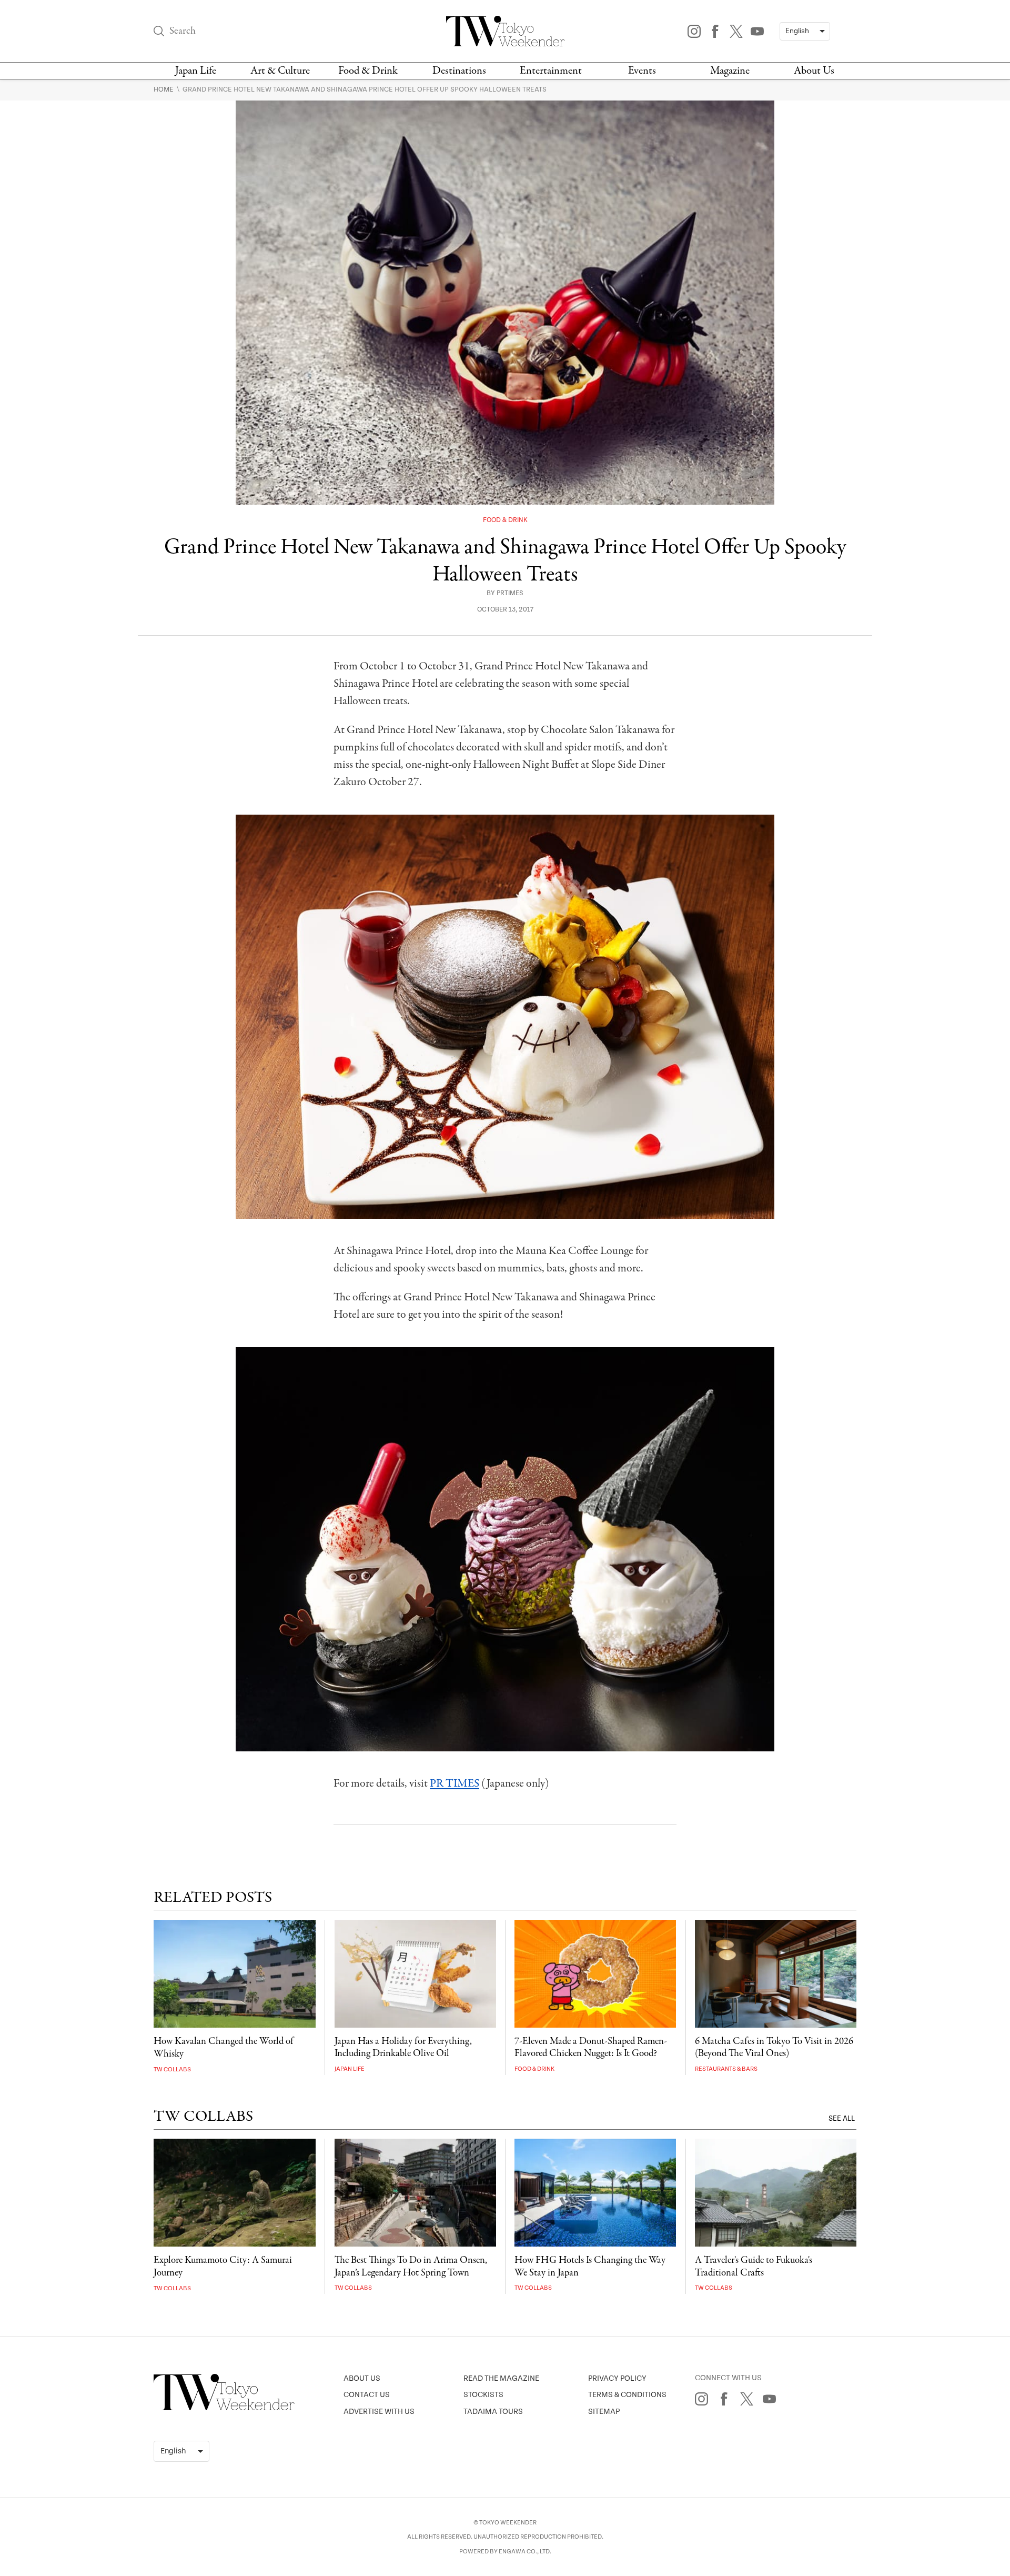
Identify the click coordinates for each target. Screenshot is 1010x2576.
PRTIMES (510, 593)
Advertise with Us (379, 2412)
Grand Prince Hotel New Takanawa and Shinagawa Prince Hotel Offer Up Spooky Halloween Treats (365, 89)
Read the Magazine (501, 2378)
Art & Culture (280, 71)
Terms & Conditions (627, 2395)
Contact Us (367, 2395)
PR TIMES (454, 1783)
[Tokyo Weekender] (224, 2408)
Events (642, 71)
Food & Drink (368, 71)
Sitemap (604, 2412)
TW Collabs (172, 2069)
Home (164, 89)
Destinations (459, 71)
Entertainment (551, 71)
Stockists (483, 2395)
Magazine (730, 71)
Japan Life (196, 71)
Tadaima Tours (493, 2412)
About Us (814, 71)
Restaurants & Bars (726, 2069)
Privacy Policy (617, 2378)
